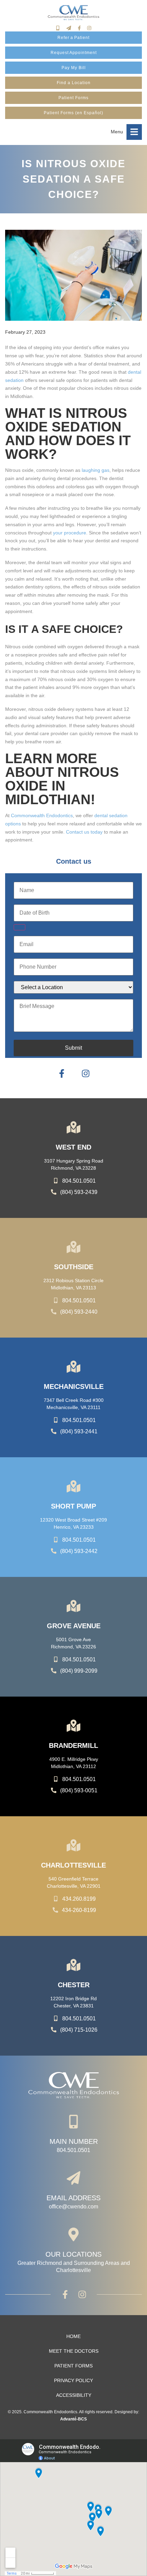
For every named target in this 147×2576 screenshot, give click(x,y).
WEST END (73, 1147)
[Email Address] (73, 2178)
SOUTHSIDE (74, 1267)
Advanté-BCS (73, 2419)
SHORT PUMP (73, 1506)
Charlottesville (73, 1865)
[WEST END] (73, 1127)
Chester (74, 1985)
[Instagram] (89, 28)
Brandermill (73, 1745)
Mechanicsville (74, 1386)
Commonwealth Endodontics (42, 815)
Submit (73, 1048)
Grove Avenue (74, 1626)
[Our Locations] (73, 2234)
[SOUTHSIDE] (73, 1247)
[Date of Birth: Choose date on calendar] (19, 927)
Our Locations (73, 2254)
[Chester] (73, 1965)
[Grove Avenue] (73, 1606)
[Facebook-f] (79, 28)
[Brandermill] (73, 1726)
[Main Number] (73, 2122)
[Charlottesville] (73, 1845)
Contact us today (84, 832)
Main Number (74, 2141)
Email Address (73, 2198)
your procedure (70, 533)
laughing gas (96, 470)
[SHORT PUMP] (73, 1486)
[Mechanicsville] (73, 1367)
